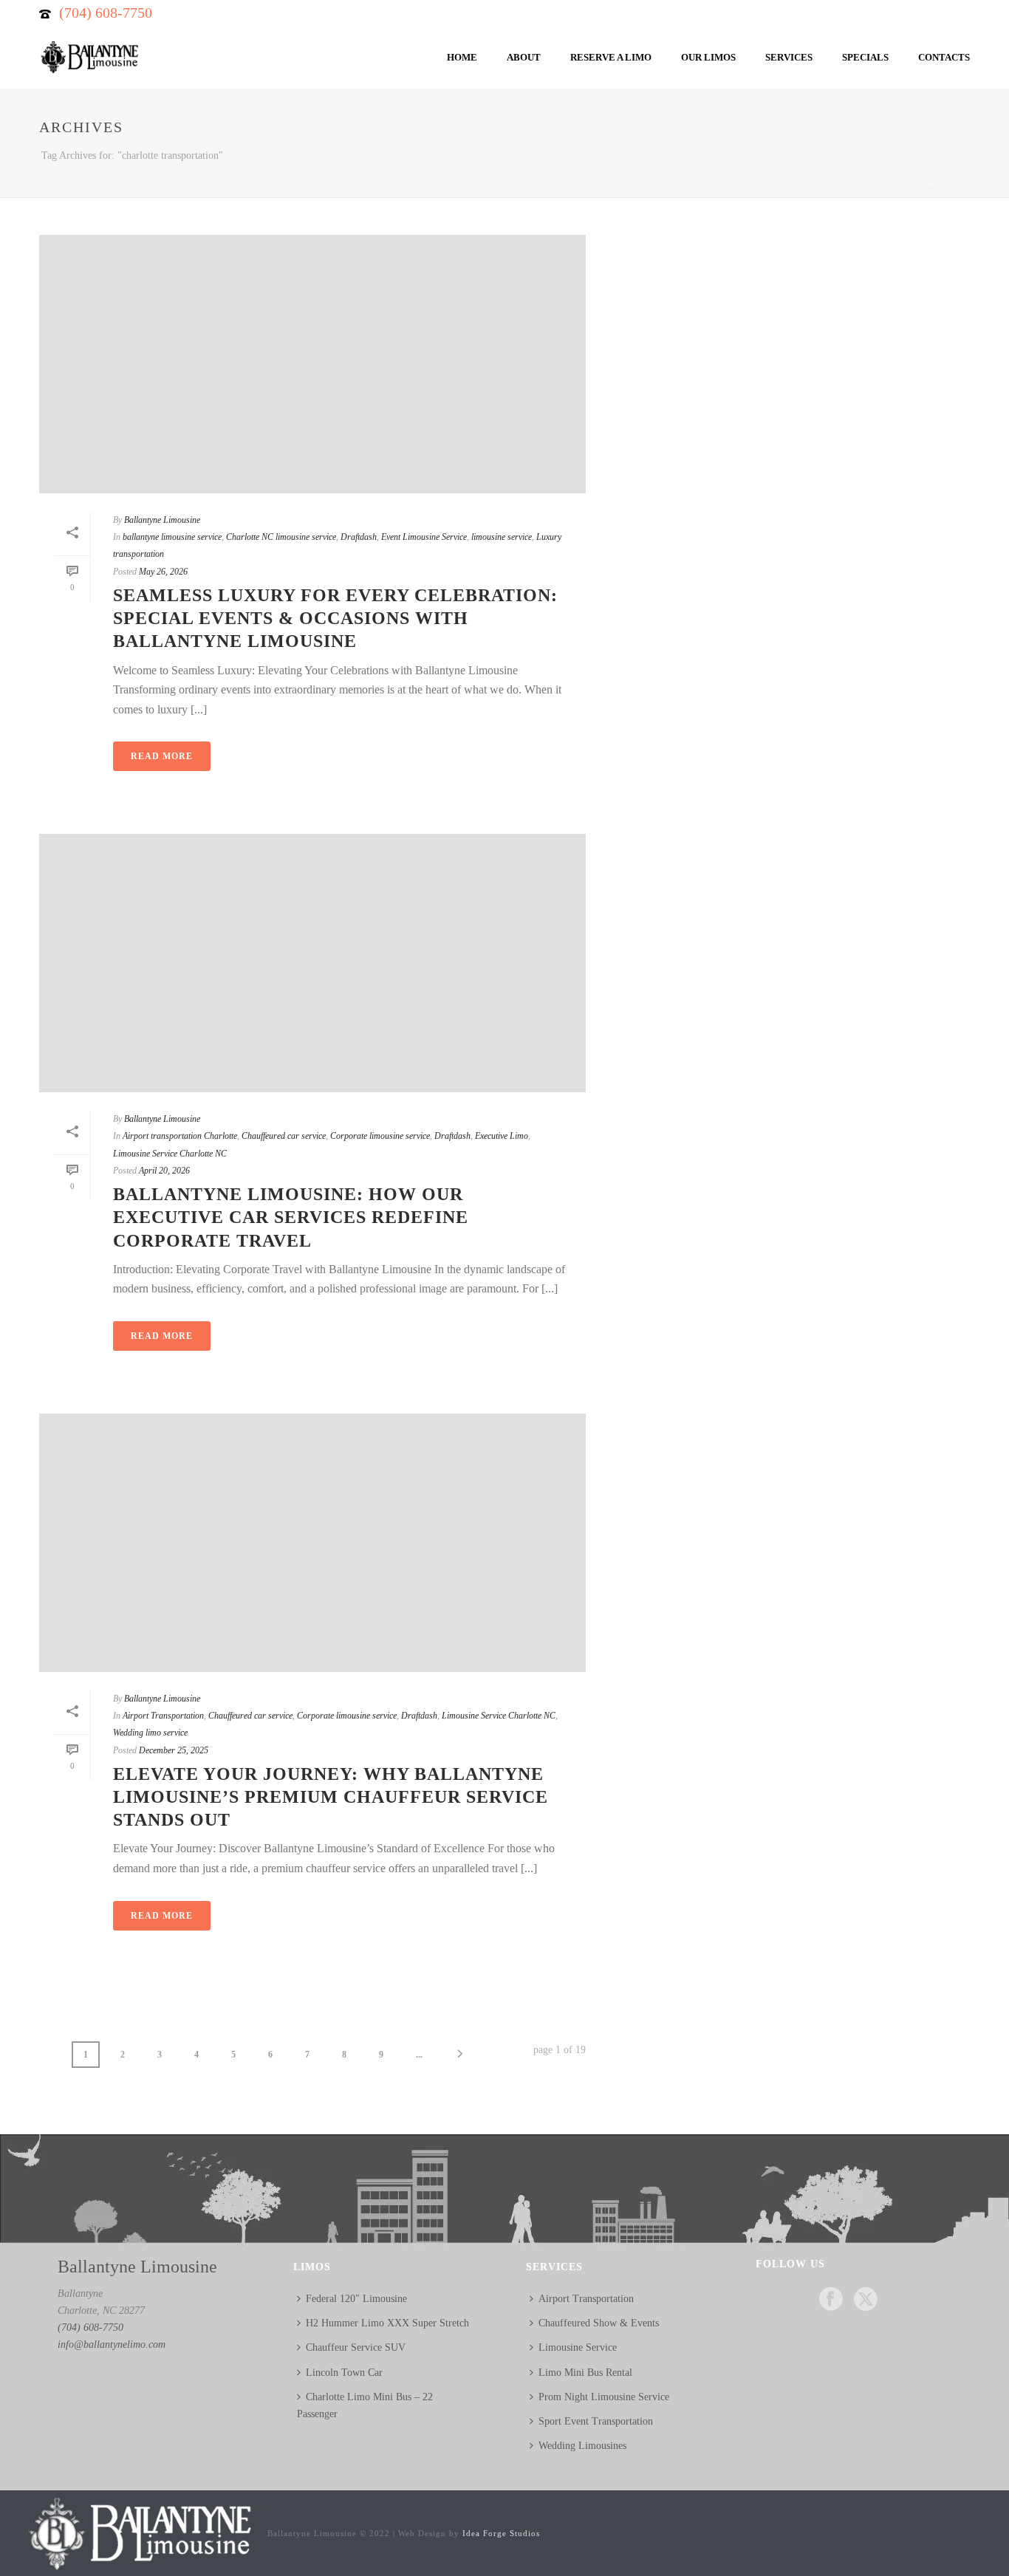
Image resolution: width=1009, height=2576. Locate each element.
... (419, 2055)
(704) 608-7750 (106, 13)
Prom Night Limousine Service (604, 2397)
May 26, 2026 (163, 572)
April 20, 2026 (164, 1171)
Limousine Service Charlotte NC (170, 1154)
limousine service (502, 537)
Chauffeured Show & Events (599, 2323)
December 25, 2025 (174, 1750)
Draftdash (359, 537)
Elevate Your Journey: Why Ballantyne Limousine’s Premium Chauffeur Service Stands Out (331, 1797)
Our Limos (708, 57)
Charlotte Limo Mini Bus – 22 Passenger (365, 2405)
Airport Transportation (163, 1716)
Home (462, 57)
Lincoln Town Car (344, 2373)
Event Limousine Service (424, 537)
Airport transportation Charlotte (180, 1136)
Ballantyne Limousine (162, 520)
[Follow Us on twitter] (866, 2300)
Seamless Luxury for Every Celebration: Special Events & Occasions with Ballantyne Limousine (335, 618)
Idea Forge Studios (501, 2533)
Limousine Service (578, 2347)
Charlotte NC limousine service (281, 537)
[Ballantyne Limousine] (138, 2533)
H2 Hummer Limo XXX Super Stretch (387, 2323)
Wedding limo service (150, 1733)
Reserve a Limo (611, 57)
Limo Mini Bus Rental (585, 2373)
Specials (865, 57)
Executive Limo (502, 1136)
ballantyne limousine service (172, 537)
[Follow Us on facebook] (831, 2300)
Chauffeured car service (284, 1136)
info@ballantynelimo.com (112, 2344)
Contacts (944, 57)
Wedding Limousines (582, 2446)
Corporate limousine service (380, 1136)
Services (789, 57)
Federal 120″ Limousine (356, 2299)
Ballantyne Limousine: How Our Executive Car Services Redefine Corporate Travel (291, 1217)
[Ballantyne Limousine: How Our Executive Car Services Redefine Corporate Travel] (312, 963)
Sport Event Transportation (596, 2421)
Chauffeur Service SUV (356, 2347)
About (524, 57)
